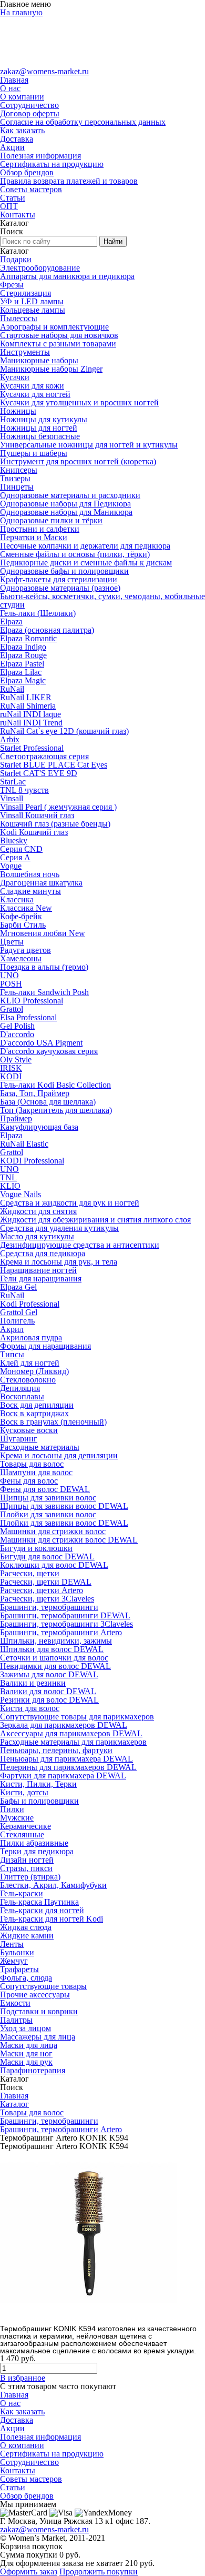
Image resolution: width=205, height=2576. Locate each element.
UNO (9, 975)
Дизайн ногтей (27, 1860)
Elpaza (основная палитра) (47, 630)
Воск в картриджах (34, 1413)
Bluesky (14, 841)
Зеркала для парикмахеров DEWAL (64, 1725)
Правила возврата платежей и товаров (69, 181)
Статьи (13, 198)
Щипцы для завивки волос (48, 1498)
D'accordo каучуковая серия (49, 1051)
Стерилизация (25, 293)
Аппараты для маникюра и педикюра (67, 276)
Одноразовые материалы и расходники (70, 495)
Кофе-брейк (21, 916)
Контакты (18, 215)
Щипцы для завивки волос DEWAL (64, 1506)
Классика (17, 899)
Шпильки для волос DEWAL (52, 1649)
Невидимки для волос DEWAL (55, 1666)
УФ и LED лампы (32, 301)
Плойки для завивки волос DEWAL (64, 1523)
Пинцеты (17, 487)
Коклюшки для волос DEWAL (54, 1565)
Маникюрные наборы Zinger (51, 369)
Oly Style (16, 1060)
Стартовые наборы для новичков (59, 335)
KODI (11, 1076)
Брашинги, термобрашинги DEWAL (65, 1615)
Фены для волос (29, 1481)
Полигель (17, 1321)
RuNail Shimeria (28, 706)
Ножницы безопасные (40, 436)
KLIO (10, 1186)
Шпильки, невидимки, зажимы (56, 1641)
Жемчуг (14, 1961)
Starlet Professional (32, 748)
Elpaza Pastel (22, 664)
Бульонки (17, 1952)
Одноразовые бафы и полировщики (64, 571)
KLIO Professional (32, 1001)
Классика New (26, 908)
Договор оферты (30, 113)
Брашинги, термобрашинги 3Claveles (66, 1624)
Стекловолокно (28, 1380)
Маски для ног (26, 2053)
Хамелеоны (21, 958)
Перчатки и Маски (34, 537)
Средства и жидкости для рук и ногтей (70, 1203)
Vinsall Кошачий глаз (37, 815)
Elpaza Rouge (23, 655)
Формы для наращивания (45, 1346)
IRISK (11, 1068)
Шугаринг (19, 1439)
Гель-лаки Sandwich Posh (44, 992)
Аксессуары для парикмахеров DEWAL (71, 1733)
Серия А (15, 857)
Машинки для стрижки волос (53, 1531)
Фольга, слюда (26, 1978)
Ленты (12, 1944)
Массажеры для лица (38, 2037)
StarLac (13, 782)
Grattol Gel (19, 1312)
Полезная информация (40, 156)
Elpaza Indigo (23, 647)
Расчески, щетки (30, 1573)
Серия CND (21, 849)
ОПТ (9, 206)
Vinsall (12, 798)
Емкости (15, 2003)
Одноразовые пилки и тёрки (51, 520)
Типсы (12, 1354)
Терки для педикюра (37, 1851)
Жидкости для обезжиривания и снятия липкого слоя (95, 1220)
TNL (8, 1177)
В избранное (23, 2378)
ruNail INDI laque (30, 714)
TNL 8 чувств (24, 790)
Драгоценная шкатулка (41, 883)
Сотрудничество (29, 105)
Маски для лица (29, 2045)
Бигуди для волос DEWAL (47, 1556)
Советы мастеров (31, 189)
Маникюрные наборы (39, 360)
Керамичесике (25, 1826)
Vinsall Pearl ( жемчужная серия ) (58, 807)
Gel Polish (17, 1026)
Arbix (10, 739)
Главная (14, 80)
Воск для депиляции (37, 1405)
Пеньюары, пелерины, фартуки (56, 1750)
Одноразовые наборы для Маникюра (66, 512)
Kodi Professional (30, 1304)
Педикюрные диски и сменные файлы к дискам (86, 563)
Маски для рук (26, 2062)
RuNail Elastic (24, 1144)
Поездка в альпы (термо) (44, 967)
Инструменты (25, 352)
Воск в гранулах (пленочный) (53, 1422)
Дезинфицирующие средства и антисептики (80, 1245)
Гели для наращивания (41, 1279)
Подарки (16, 259)
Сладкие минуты (30, 891)
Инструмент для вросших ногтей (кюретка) (78, 461)
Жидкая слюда (26, 1927)
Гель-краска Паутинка (39, 1902)
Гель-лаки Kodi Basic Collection (55, 1085)
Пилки (12, 1809)
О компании (22, 97)
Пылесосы (19, 318)
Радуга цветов (25, 950)
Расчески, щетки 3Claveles (47, 1599)
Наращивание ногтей (38, 1270)
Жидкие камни (27, 1936)
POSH (11, 984)
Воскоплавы (22, 1396)
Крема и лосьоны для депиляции (59, 1455)
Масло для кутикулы (37, 1236)
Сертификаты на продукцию (52, 164)
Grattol (12, 1009)
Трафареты (19, 1969)
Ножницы (18, 411)
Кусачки (15, 377)
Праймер (16, 1118)
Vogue (11, 866)
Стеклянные (22, 1834)
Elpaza (11, 621)
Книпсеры (19, 470)
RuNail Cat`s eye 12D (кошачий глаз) (64, 731)
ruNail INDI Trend (31, 723)
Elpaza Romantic (28, 638)
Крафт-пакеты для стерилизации (59, 579)
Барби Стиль (23, 925)
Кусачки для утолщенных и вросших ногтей (79, 402)
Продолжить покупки (99, 2572)
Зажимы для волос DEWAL (49, 1674)
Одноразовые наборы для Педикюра (65, 504)
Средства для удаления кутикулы (59, 1228)
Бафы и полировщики (39, 1801)
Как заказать (22, 130)
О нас (10, 88)
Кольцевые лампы (33, 310)
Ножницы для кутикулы (44, 419)
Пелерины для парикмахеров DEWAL (68, 1767)
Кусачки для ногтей (35, 394)
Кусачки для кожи (32, 386)
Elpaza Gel (18, 1287)
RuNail (12, 689)
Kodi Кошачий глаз (34, 832)
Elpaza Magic (23, 680)
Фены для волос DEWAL (45, 1489)
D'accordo (17, 1034)
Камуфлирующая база (39, 1127)
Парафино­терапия (33, 2070)
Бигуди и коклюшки (36, 1548)
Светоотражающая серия (44, 756)
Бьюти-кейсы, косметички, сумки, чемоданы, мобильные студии (102, 600)
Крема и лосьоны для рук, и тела (59, 1262)
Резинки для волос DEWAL (49, 1700)
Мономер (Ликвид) (34, 1371)
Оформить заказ (29, 2572)
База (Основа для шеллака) (48, 1102)
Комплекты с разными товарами (58, 344)
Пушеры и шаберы (34, 453)
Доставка (17, 139)
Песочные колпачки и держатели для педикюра (85, 546)
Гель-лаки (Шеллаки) (38, 613)
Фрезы (12, 285)
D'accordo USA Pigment (41, 1043)
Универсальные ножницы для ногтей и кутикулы (89, 445)
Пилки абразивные (34, 1843)
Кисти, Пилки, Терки (38, 1784)
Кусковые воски (29, 1430)
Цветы (12, 942)
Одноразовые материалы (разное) (60, 588)
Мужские (17, 1818)
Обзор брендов (27, 172)
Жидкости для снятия (38, 1211)
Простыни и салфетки (40, 529)
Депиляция (20, 1388)
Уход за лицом (25, 2028)
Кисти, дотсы (24, 1792)
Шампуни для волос (36, 1472)
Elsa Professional (28, 1017)
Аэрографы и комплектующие (54, 327)
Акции (12, 147)
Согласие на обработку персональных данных (83, 122)
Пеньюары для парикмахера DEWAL (66, 1759)
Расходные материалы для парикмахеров (73, 1742)
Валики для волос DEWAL (48, 1691)
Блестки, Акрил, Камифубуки (53, 1885)
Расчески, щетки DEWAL (46, 1582)
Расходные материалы (40, 1447)
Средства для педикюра (43, 1253)
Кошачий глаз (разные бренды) (55, 824)
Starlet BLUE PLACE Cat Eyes (54, 765)
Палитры (16, 2020)
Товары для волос (32, 1464)
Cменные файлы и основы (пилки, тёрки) (75, 554)
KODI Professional (32, 1161)
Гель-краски (22, 1893)
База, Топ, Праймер (35, 1093)
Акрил (12, 1329)
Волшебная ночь (30, 874)
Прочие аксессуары (35, 1995)
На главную (21, 12)
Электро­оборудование (40, 268)
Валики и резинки (33, 1683)
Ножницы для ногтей (39, 428)
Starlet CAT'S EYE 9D (39, 773)
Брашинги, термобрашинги (49, 1607)
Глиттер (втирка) (30, 1877)
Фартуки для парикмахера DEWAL (63, 1776)
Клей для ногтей (30, 1363)
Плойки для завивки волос (48, 1514)
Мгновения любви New (43, 933)
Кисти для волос (30, 1708)
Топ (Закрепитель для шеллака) (56, 1110)
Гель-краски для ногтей (42, 1910)
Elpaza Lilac (21, 672)
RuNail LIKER (26, 697)
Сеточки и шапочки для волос (54, 1658)
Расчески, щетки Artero (42, 1590)
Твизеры (15, 478)
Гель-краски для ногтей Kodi (52, 1919)
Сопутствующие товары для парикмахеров (77, 1717)
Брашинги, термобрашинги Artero (61, 1632)
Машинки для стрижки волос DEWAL (69, 1540)
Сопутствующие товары (43, 1986)
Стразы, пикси (26, 1868)
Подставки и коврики (39, 2011)
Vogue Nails (20, 1194)
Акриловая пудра (31, 1337)
